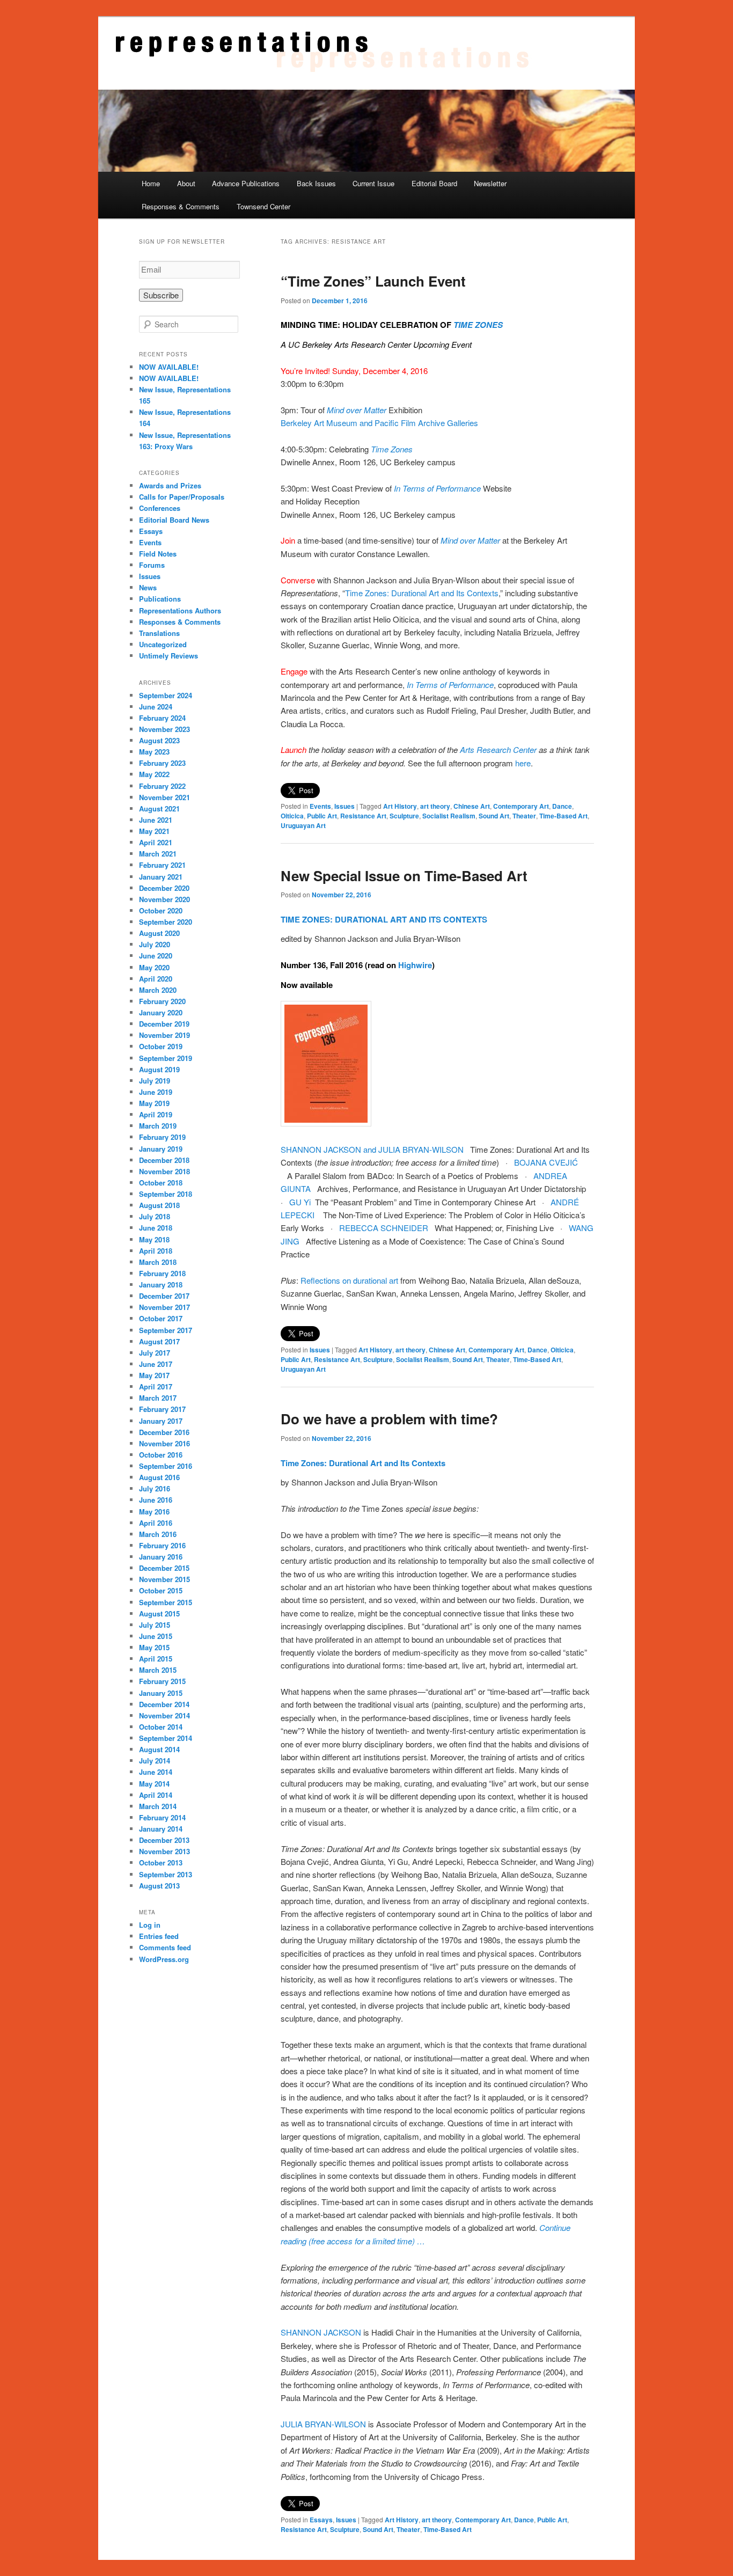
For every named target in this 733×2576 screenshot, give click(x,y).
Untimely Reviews (168, 656)
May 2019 (154, 1103)
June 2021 (156, 820)
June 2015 (156, 1636)
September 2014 (166, 1738)
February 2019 (162, 1137)
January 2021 (161, 877)
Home (151, 183)
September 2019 (166, 1058)
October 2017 (161, 1318)
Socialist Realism (449, 816)
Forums (152, 565)
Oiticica (292, 816)
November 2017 (164, 1307)
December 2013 (164, 1840)
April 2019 (156, 1114)
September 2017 (166, 1330)
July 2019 (155, 1081)
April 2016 (156, 1523)
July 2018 (155, 1216)
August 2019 (159, 1069)
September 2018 (166, 1194)
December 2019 (164, 1024)
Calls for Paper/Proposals (182, 497)
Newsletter (490, 183)
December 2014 (164, 1704)
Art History (400, 806)
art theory (435, 806)
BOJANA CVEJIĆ (546, 1162)
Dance (562, 806)
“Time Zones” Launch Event (373, 281)
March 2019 (158, 1126)
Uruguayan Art (303, 825)
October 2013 (161, 1863)
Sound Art (494, 816)
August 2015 (159, 1613)
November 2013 (164, 1851)
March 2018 (158, 1262)
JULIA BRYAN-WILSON (323, 2424)
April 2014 (156, 1795)
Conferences (160, 508)
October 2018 (161, 1183)
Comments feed (165, 1947)
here (523, 763)
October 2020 (161, 910)
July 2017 (155, 1353)
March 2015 (158, 1670)
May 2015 (154, 1647)
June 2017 (156, 1364)
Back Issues (316, 183)
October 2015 (161, 1590)
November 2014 (164, 1715)
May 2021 (154, 831)
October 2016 (161, 1455)
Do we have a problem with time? (389, 1419)
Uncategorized (163, 644)
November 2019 (164, 1035)
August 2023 (159, 740)
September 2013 (166, 1874)
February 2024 (162, 718)
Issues (344, 806)
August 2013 (159, 1886)
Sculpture (404, 816)
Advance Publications (246, 183)
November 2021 (164, 797)
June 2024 (156, 707)
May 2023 (154, 752)
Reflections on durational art (349, 1280)
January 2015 (161, 1693)
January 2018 (161, 1285)
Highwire (415, 965)
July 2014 (155, 1761)
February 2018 (162, 1273)
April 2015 (156, 1659)
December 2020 (164, 888)
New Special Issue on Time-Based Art (404, 876)
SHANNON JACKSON (322, 2332)
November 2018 (164, 1171)
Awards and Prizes (170, 485)
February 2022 (162, 786)
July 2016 (155, 1488)
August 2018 (159, 1205)
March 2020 (158, 990)
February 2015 (162, 1681)
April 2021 (156, 842)
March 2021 (158, 854)
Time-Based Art (563, 816)
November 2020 (164, 899)
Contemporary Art (521, 806)
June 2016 (156, 1500)
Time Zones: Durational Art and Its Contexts (422, 593)
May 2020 (154, 967)
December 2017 (164, 1296)
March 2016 (158, 1534)
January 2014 (161, 1829)
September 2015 (166, 1602)
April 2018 (156, 1251)
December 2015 (164, 1568)
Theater (524, 816)
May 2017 (154, 1375)
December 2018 (164, 1160)
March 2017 (158, 1398)
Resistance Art (363, 816)
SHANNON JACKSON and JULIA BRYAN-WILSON (372, 1149)
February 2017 (162, 1409)
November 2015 (164, 1579)
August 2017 (159, 1341)
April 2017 (156, 1386)
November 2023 (164, 729)
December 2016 (164, 1432)
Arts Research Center (498, 749)
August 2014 (159, 1749)
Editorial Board (434, 183)
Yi (307, 1202)
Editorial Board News (174, 520)
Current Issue (373, 183)
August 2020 (159, 933)
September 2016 (166, 1466)
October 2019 (161, 1046)
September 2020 (166, 922)
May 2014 (154, 1784)
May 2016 (154, 1512)
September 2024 (166, 695)
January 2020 (161, 1012)
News (148, 587)
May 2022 (154, 774)
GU (295, 1202)
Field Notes (158, 554)
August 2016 (159, 1477)
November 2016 (164, 1443)
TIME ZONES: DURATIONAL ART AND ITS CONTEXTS (384, 919)
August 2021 (159, 808)
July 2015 (155, 1625)
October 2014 (161, 1727)
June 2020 (156, 956)
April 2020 (156, 979)
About (186, 183)
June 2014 (156, 1772)
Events (320, 806)
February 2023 (162, 763)
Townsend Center (263, 206)
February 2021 (162, 865)
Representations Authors (180, 610)
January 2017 (161, 1421)
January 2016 (161, 1557)
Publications (160, 599)
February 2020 (162, 1001)
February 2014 (162, 1817)
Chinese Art (472, 806)
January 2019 (161, 1149)
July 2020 (155, 944)
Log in (150, 1925)
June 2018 (156, 1228)
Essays (321, 2520)
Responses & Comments (181, 206)
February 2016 (162, 1545)
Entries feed (159, 1936)
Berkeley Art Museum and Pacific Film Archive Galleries (380, 423)
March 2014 (158, 1806)
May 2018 (154, 1239)
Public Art (322, 816)
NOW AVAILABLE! (169, 367)
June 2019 (156, 1092)
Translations (159, 633)
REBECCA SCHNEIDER (384, 1228)
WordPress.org (164, 1959)
